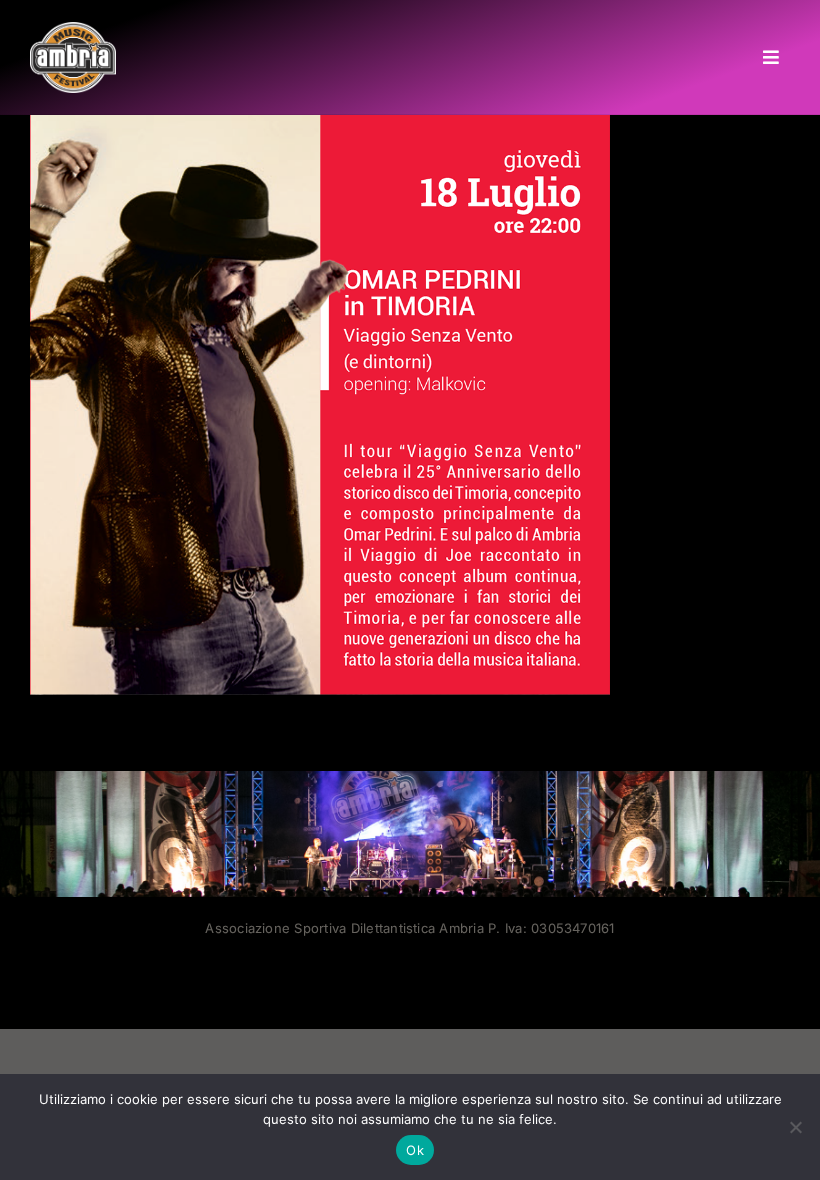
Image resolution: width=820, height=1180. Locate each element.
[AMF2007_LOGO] (73, 30)
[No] (795, 1127)
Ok (415, 1150)
